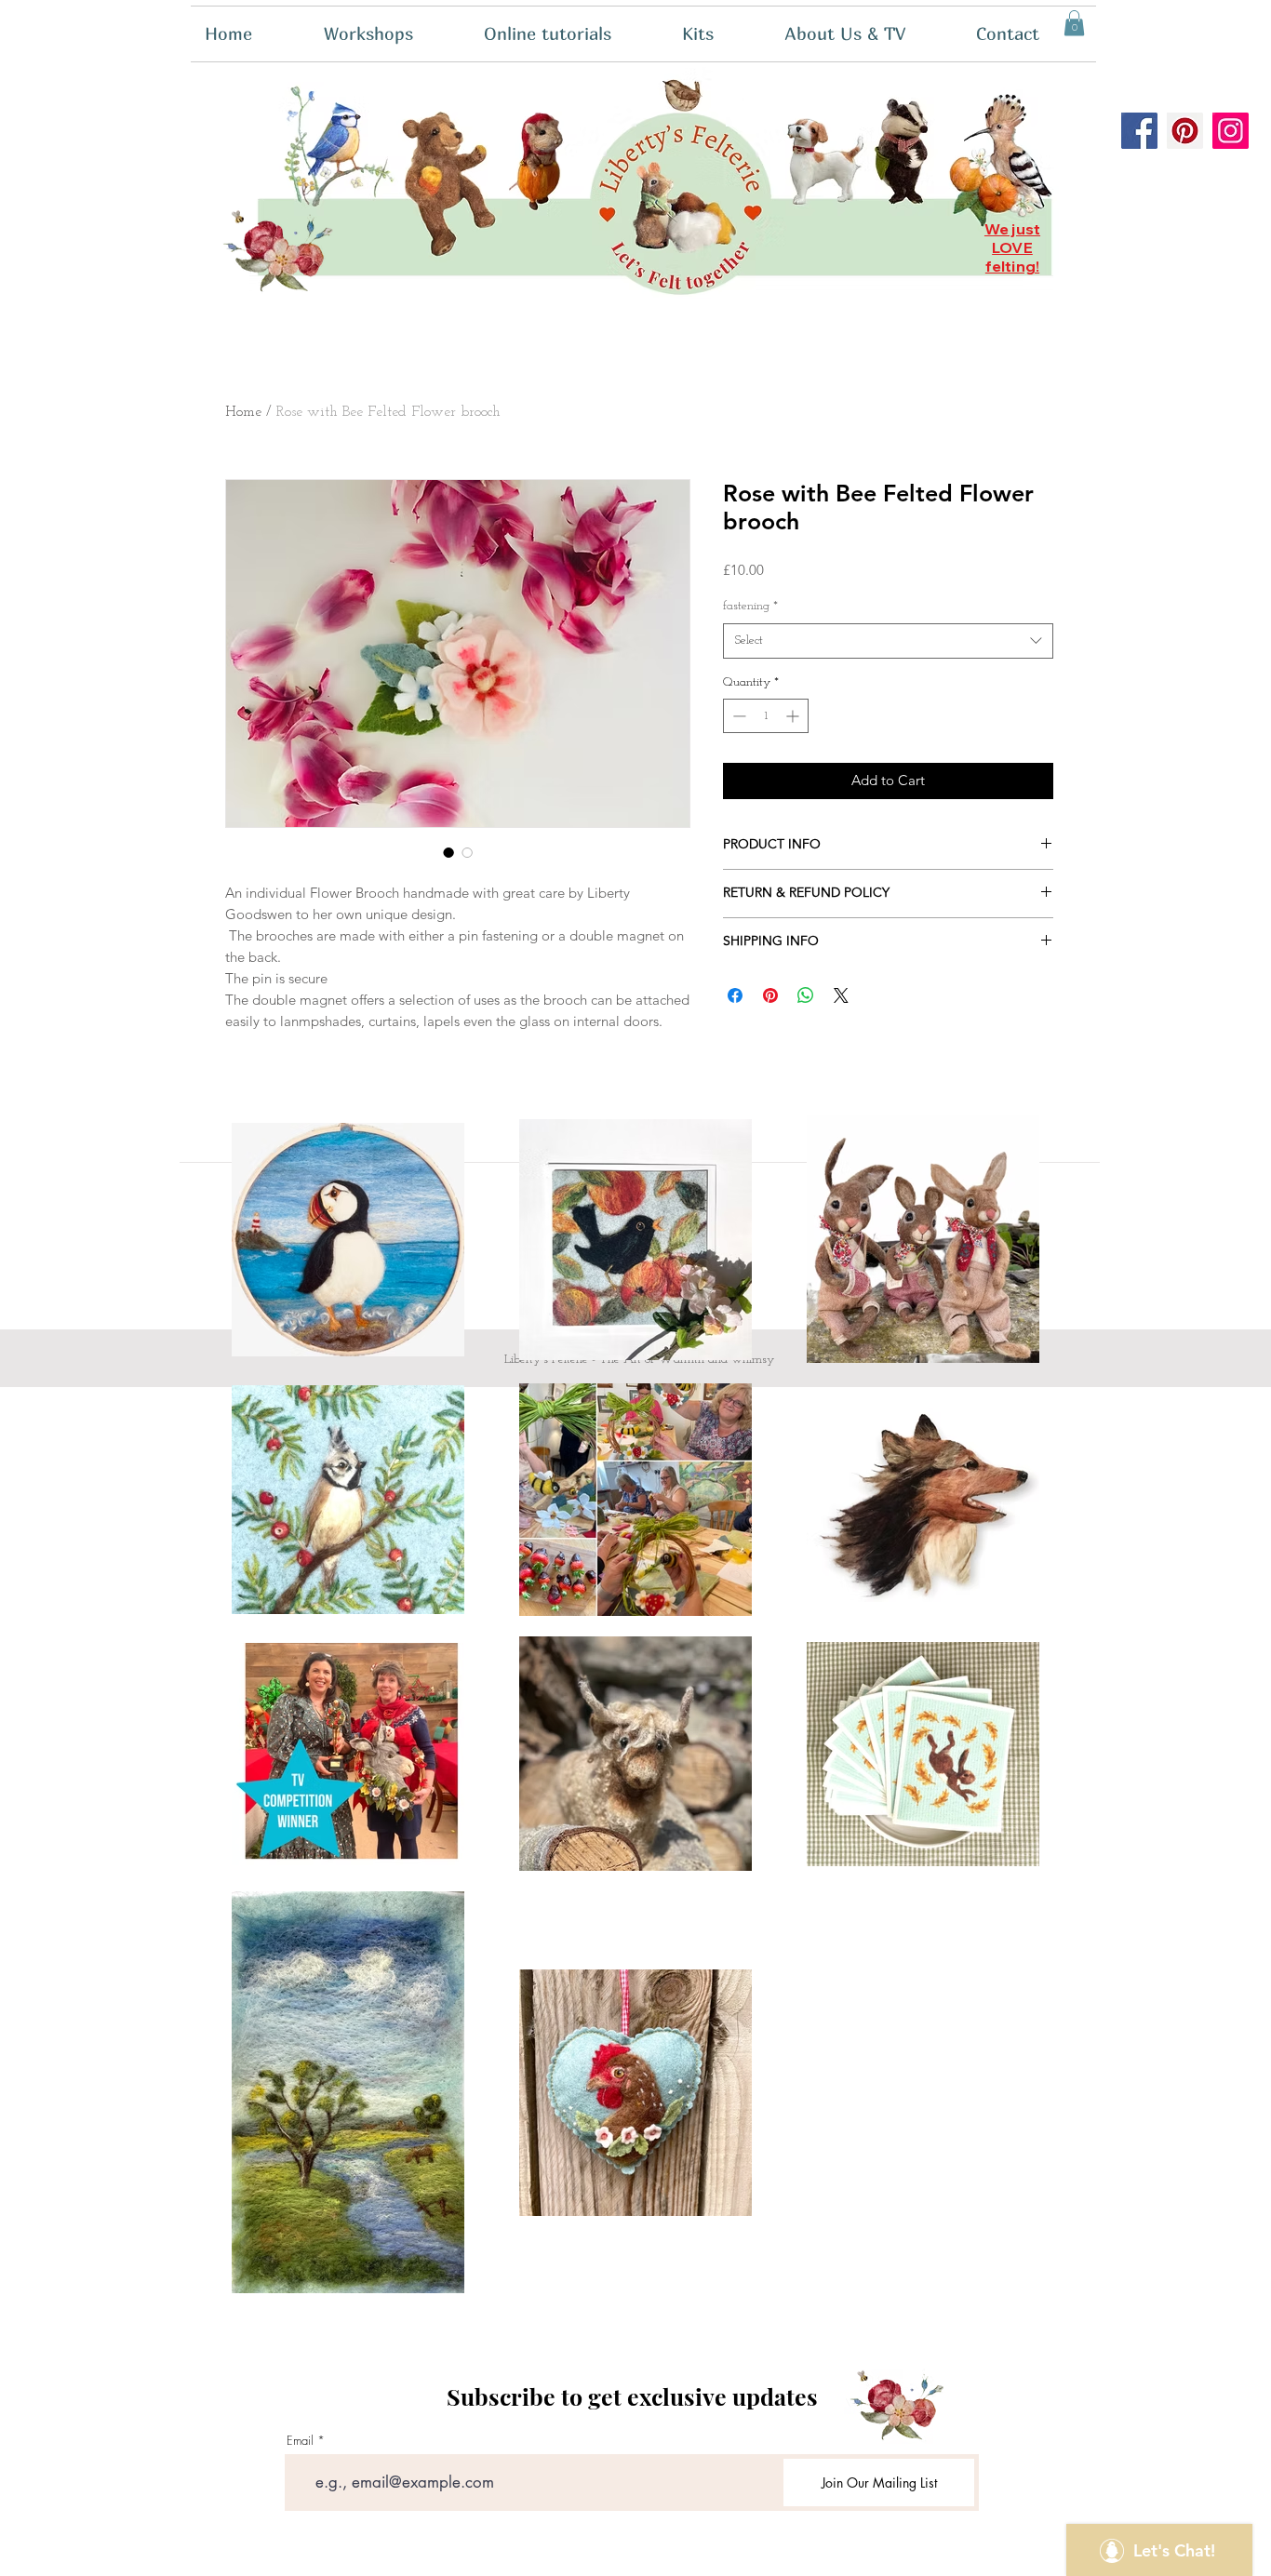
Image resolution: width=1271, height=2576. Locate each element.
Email (300, 2441)
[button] (719, 34)
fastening (750, 606)
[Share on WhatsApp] (806, 995)
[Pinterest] (1185, 131)
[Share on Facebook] (735, 995)
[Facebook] (1139, 131)
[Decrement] (737, 716)
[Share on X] (841, 995)
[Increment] (794, 716)
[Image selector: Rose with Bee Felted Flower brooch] (448, 852)
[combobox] (888, 641)
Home (243, 412)
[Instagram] (1231, 131)
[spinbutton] (766, 716)
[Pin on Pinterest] (770, 995)
